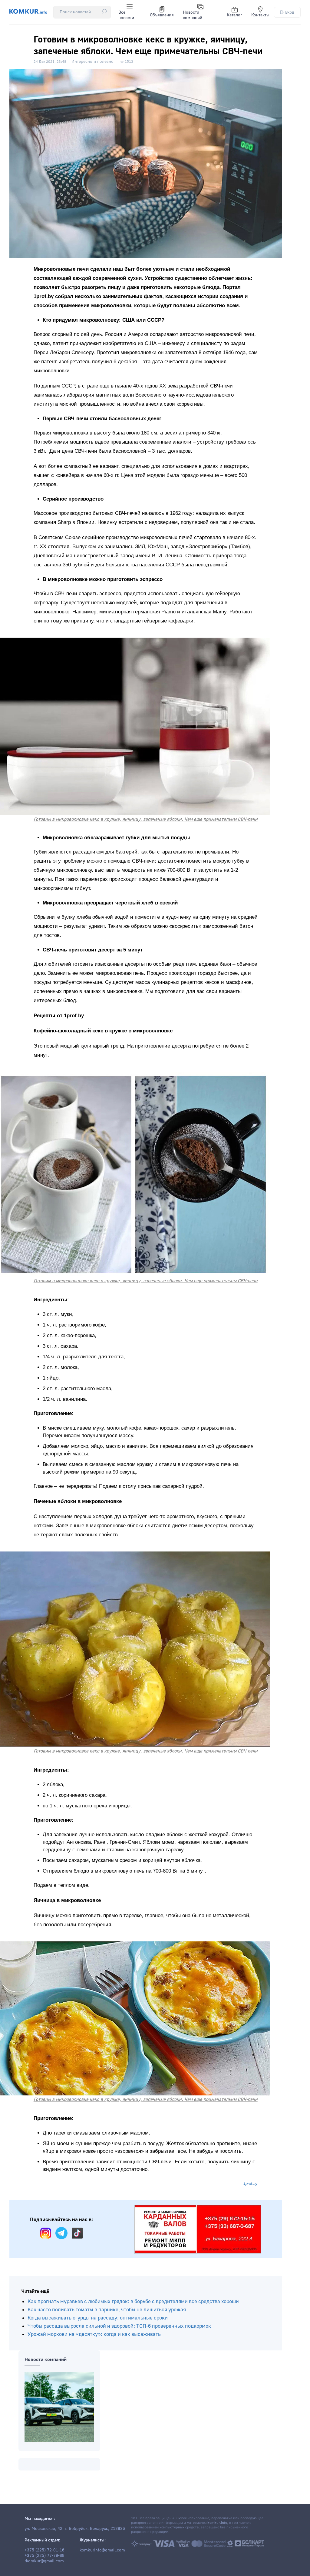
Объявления (162, 15)
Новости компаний (193, 15)
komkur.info (217, 2523)
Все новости (126, 15)
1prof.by (251, 2184)
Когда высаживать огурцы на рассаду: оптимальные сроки (98, 2318)
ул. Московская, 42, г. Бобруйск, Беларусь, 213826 (75, 2529)
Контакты (260, 15)
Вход (290, 12)
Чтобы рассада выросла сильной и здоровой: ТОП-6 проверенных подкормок (119, 2326)
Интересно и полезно (92, 62)
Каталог (234, 15)
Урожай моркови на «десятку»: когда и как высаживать (94, 2334)
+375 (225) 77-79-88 (45, 2556)
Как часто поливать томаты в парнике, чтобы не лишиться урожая (107, 2310)
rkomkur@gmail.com (44, 2561)
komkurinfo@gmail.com (102, 2550)
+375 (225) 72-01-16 (45, 2550)
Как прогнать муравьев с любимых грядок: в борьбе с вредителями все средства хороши (133, 2301)
